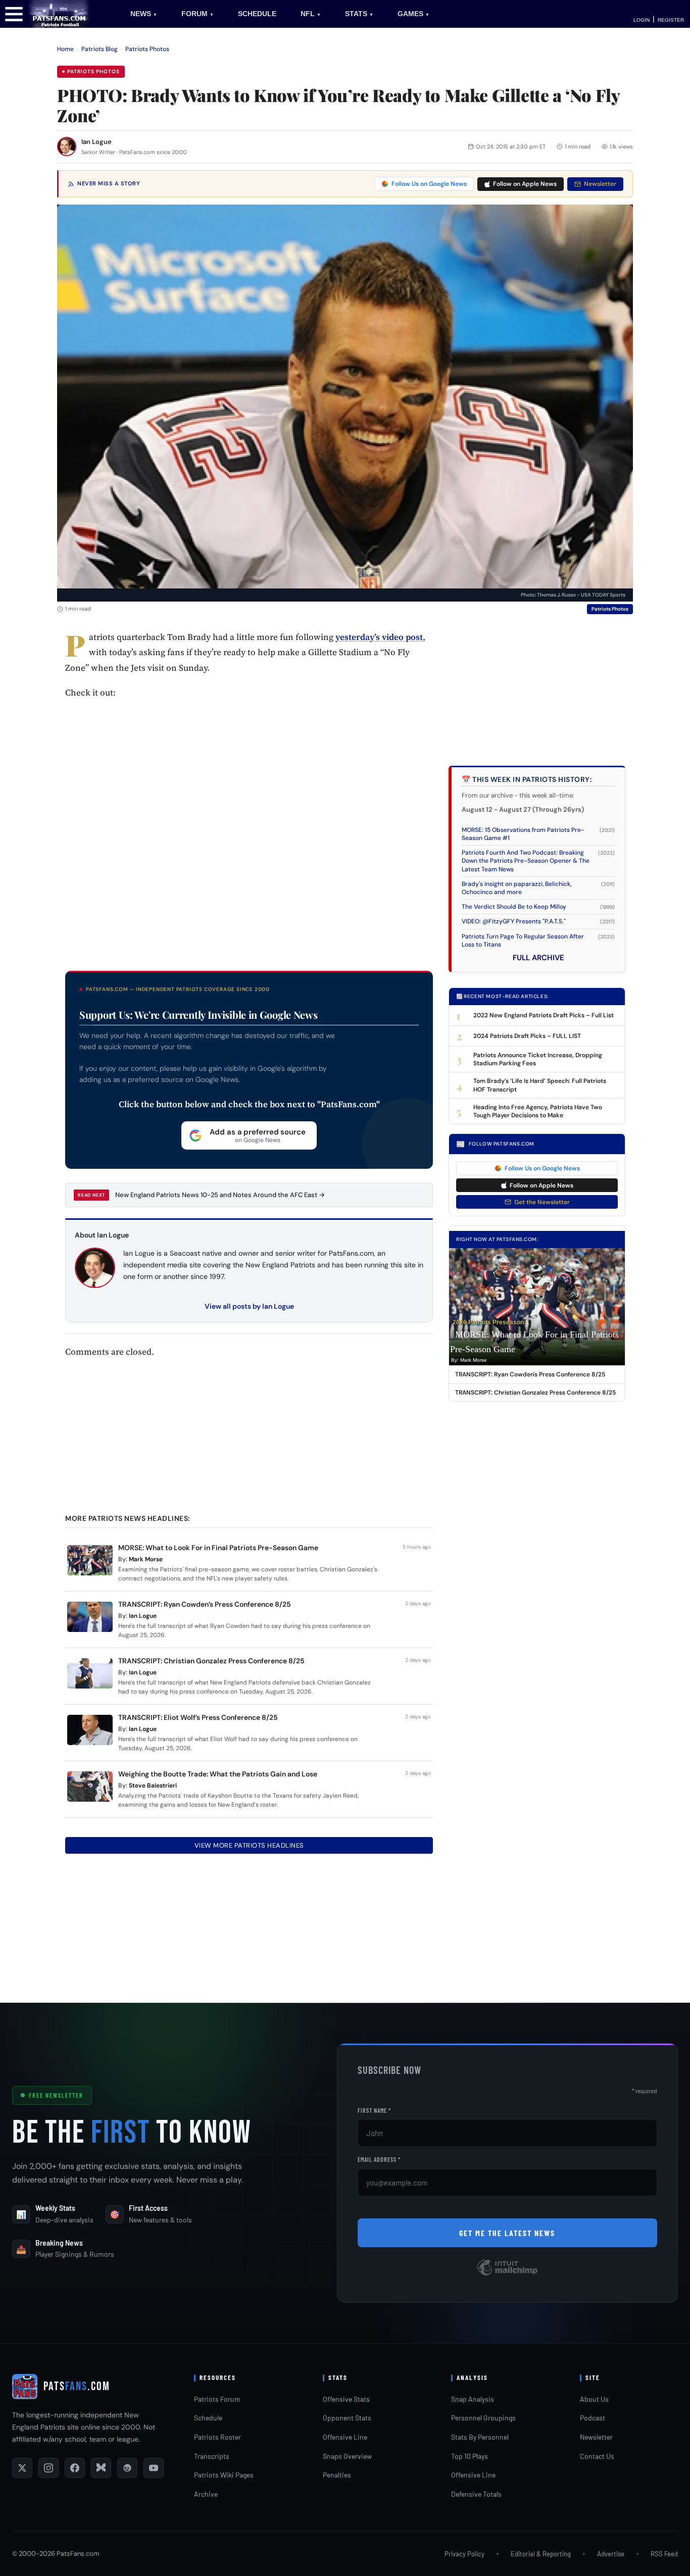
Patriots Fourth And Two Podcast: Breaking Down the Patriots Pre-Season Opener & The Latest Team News (526, 861)
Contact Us (597, 2456)
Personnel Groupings (483, 2418)
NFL (311, 14)
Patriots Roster (217, 2437)
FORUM (198, 14)
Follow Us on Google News (429, 184)
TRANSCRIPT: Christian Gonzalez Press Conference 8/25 (211, 1661)
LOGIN (642, 20)
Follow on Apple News (525, 184)
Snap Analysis (473, 2399)
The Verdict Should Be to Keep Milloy (514, 907)
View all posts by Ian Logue (249, 1306)
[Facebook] (75, 2468)
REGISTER (671, 20)
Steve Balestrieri (153, 1786)
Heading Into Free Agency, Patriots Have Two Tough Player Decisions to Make (538, 1111)
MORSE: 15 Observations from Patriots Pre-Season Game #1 (523, 834)
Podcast (593, 2418)
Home (65, 49)
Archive (206, 2494)
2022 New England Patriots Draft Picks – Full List (544, 1015)
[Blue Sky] (101, 2468)
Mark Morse (146, 1559)
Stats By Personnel (480, 2437)
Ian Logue (96, 142)
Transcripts (212, 2456)
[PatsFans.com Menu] (14, 13)
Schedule (208, 2418)
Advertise (611, 2554)
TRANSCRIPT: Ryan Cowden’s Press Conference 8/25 (205, 1604)
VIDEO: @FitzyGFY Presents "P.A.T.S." (514, 921)
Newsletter (600, 184)
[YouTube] (154, 2468)
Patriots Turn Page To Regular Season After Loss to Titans (523, 940)
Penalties (337, 2475)
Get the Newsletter (542, 1202)
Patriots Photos (147, 49)
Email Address (379, 2159)
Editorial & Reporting (541, 2554)
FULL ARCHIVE (538, 958)
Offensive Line (345, 2437)
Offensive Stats (346, 2399)
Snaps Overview (347, 2456)
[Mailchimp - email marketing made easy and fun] (507, 2275)
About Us (594, 2399)
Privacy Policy (464, 2554)
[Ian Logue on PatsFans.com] (67, 146)
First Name (374, 2110)
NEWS (144, 14)
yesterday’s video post (379, 637)
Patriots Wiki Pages (224, 2475)
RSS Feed (664, 2554)
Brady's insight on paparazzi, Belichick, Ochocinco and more (516, 888)
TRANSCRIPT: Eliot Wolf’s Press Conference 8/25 (198, 1717)
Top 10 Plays (470, 2456)
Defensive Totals (476, 2494)
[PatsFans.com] (59, 13)
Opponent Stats (347, 2418)
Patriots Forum (217, 2399)
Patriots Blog (100, 49)
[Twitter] (22, 2468)
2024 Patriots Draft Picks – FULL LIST (527, 1036)
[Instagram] (48, 2468)
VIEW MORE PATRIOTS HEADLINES (249, 1845)
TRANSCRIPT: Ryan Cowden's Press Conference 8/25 (530, 1374)
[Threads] (127, 2468)
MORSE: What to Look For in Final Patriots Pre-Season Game (218, 1548)
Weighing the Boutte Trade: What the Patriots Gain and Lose (218, 1774)
